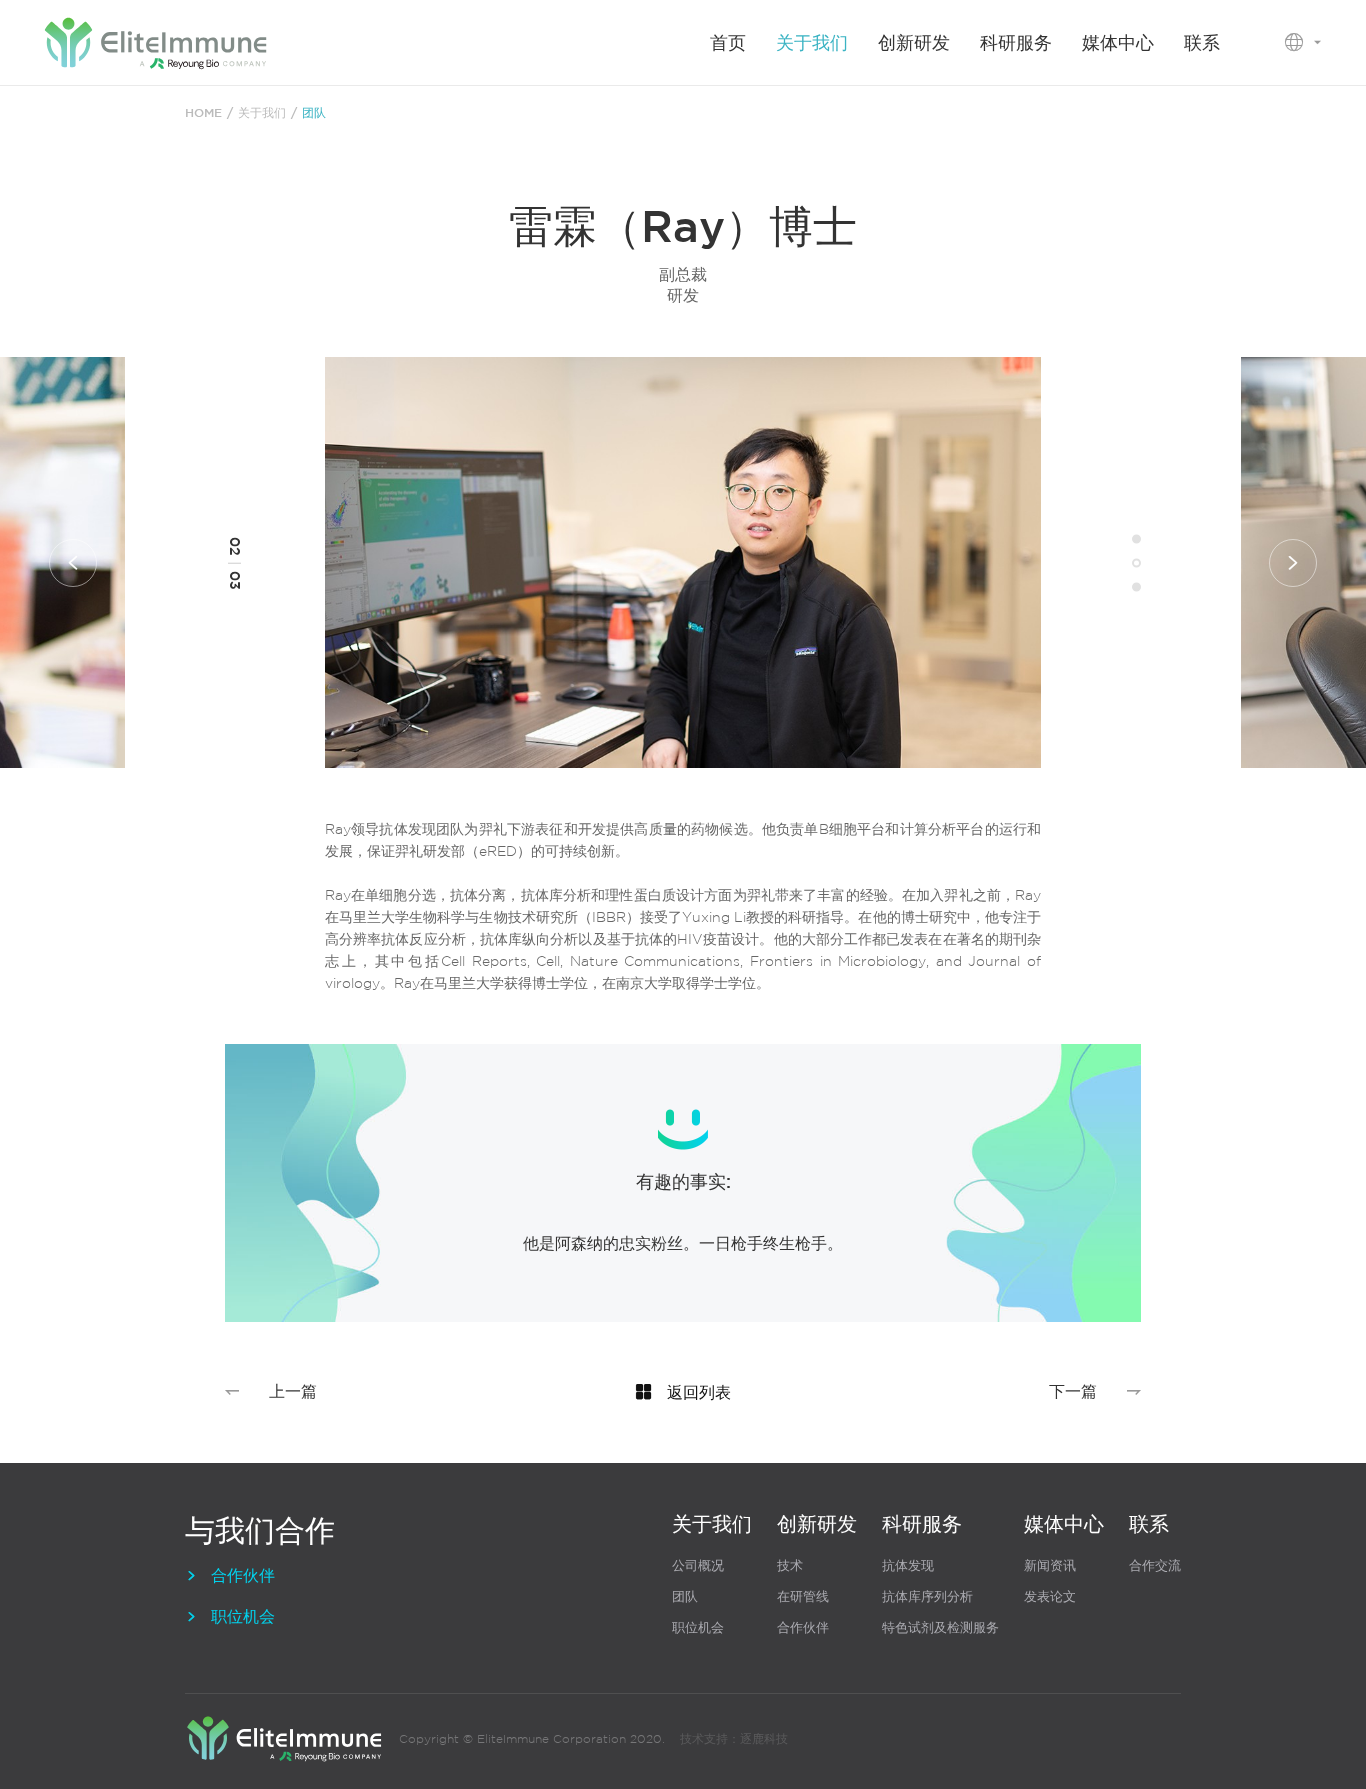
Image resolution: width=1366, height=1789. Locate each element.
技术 (790, 1565)
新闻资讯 (1050, 1565)
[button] (73, 563)
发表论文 (1050, 1596)
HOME (203, 112)
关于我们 (812, 42)
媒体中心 (1118, 42)
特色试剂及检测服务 (940, 1627)
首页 (728, 42)
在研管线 (803, 1596)
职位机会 (230, 1616)
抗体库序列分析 (927, 1596)
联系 (1202, 42)
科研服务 (1016, 42)
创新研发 (914, 42)
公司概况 (698, 1565)
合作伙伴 (230, 1575)
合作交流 (1155, 1565)
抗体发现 (908, 1565)
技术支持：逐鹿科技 (734, 1738)
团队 (685, 1596)
